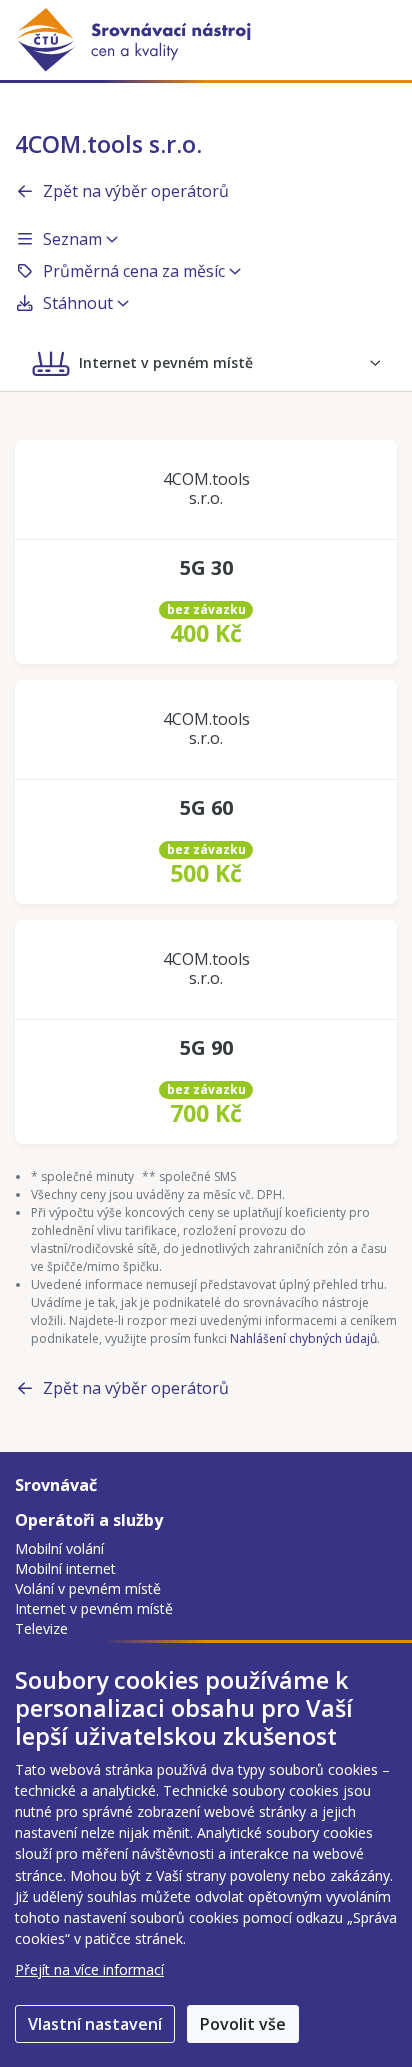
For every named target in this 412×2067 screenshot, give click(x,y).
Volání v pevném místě (88, 1588)
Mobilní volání (59, 1548)
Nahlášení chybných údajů (303, 1338)
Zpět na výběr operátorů (136, 191)
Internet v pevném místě (94, 1608)
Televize (41, 1628)
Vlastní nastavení (95, 2024)
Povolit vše (243, 2024)
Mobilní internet (65, 1568)
